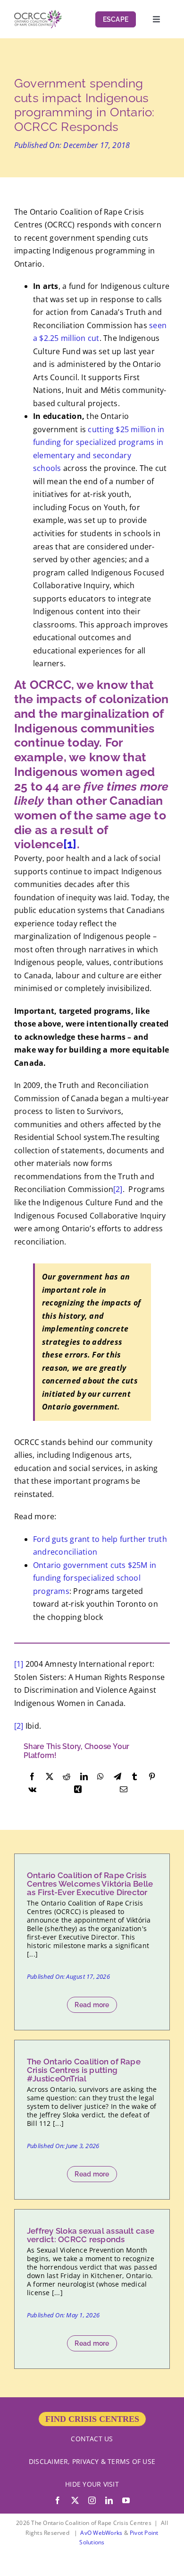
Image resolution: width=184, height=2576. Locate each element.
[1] (70, 844)
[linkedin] (109, 2500)
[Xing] (78, 1790)
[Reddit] (67, 1777)
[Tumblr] (134, 1777)
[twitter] (75, 2500)
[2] (118, 1189)
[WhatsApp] (100, 1777)
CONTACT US (92, 2439)
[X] (50, 1777)
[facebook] (58, 2500)
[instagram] (92, 2500)
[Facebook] (32, 1777)
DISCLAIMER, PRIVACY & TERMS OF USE (92, 2461)
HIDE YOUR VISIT (92, 2484)
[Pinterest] (152, 1777)
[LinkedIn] (84, 1777)
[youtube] (126, 2500)
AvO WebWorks (101, 2533)
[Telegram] (117, 1777)
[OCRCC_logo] (38, 14)
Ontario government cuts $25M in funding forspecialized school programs (95, 1578)
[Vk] (32, 1790)
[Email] (124, 1790)
